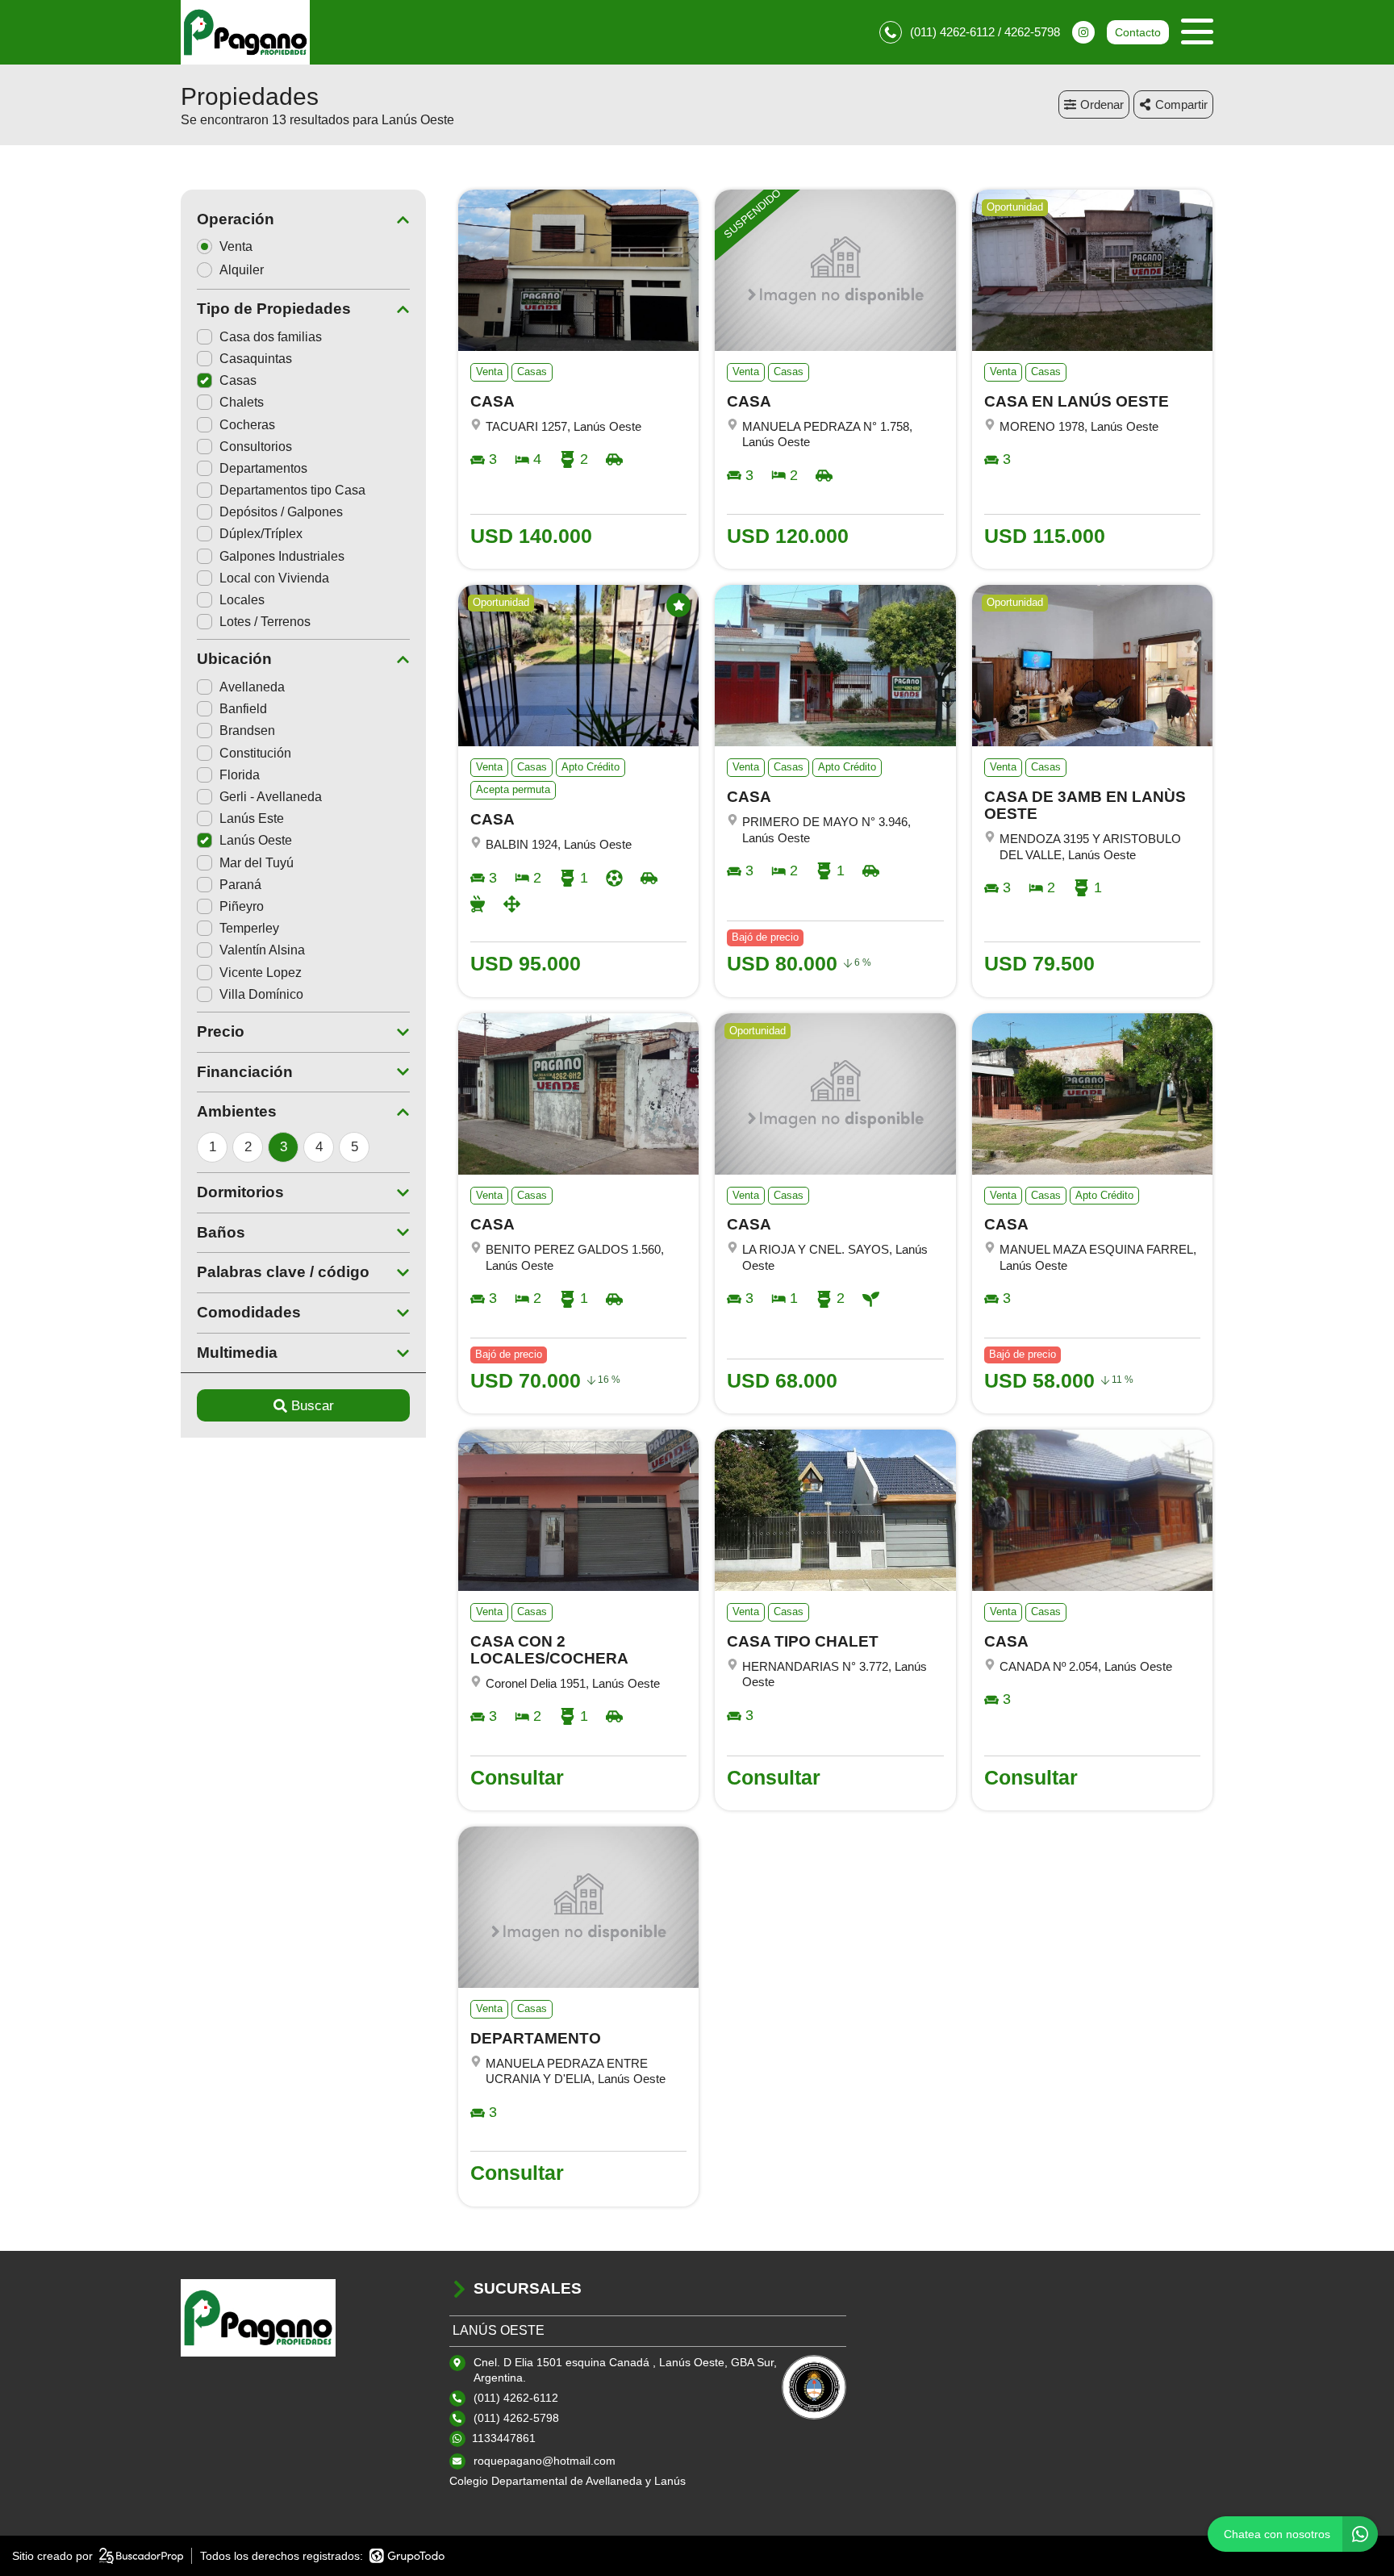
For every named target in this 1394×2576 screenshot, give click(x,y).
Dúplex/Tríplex (261, 534)
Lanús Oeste (256, 840)
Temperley (249, 928)
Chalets (242, 402)
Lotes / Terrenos (265, 622)
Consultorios (256, 447)
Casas (238, 380)
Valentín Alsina (262, 950)
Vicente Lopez (261, 973)
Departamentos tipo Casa (292, 490)
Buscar (313, 1406)
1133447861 (504, 2438)
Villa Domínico (261, 994)
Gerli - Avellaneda (271, 797)
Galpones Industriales (282, 556)
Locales (242, 600)
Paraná (240, 885)
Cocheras (247, 425)
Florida (240, 775)
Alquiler (242, 270)
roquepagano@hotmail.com (545, 2461)
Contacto (1138, 32)
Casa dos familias (271, 337)
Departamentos (263, 468)
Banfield (243, 709)
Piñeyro (242, 906)
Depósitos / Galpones (281, 512)
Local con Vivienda (274, 578)
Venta (236, 246)
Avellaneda (252, 687)
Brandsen (247, 731)
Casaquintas (256, 359)
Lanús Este (252, 818)
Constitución (255, 753)
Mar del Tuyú (257, 863)
